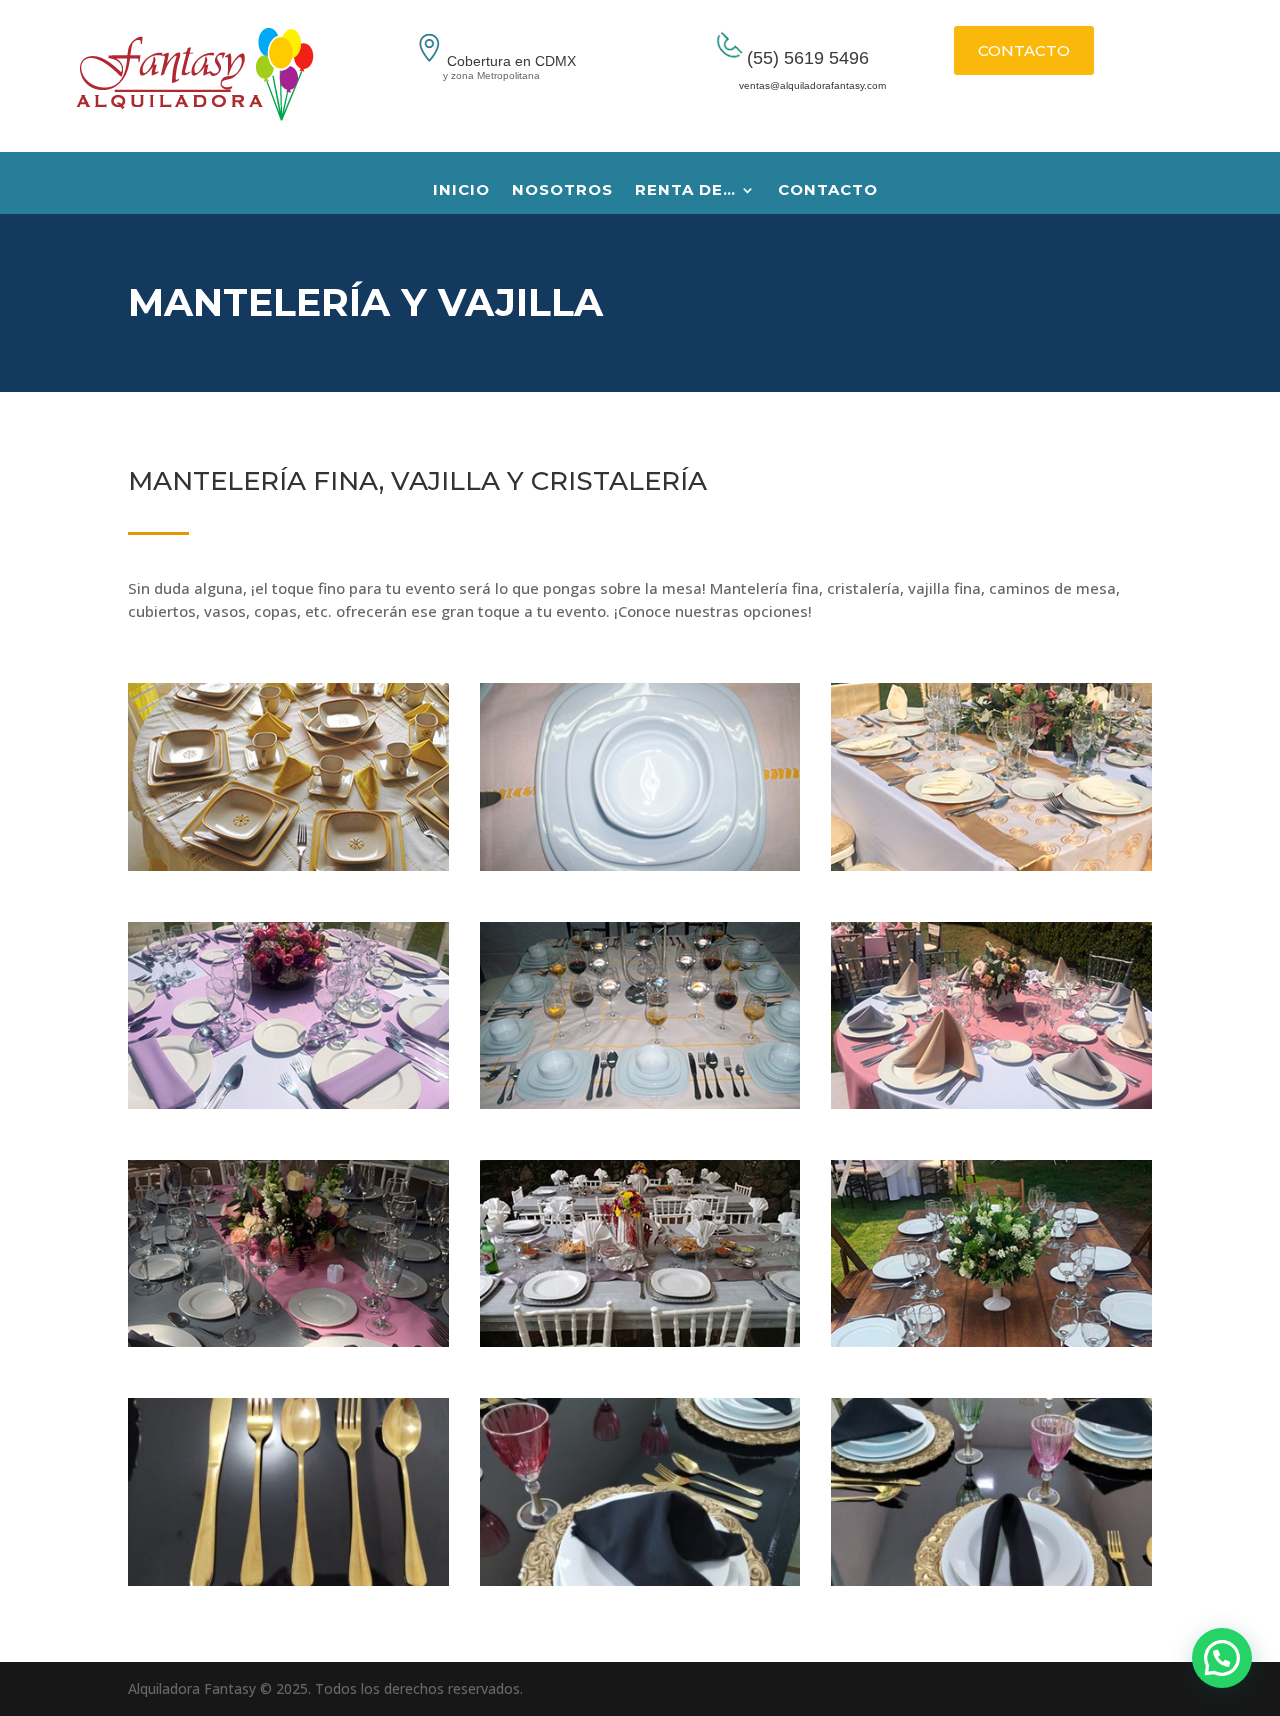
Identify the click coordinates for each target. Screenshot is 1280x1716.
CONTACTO (1024, 50)
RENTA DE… (685, 191)
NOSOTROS (562, 191)
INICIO (461, 191)
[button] (1222, 1658)
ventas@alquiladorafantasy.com (788, 85)
